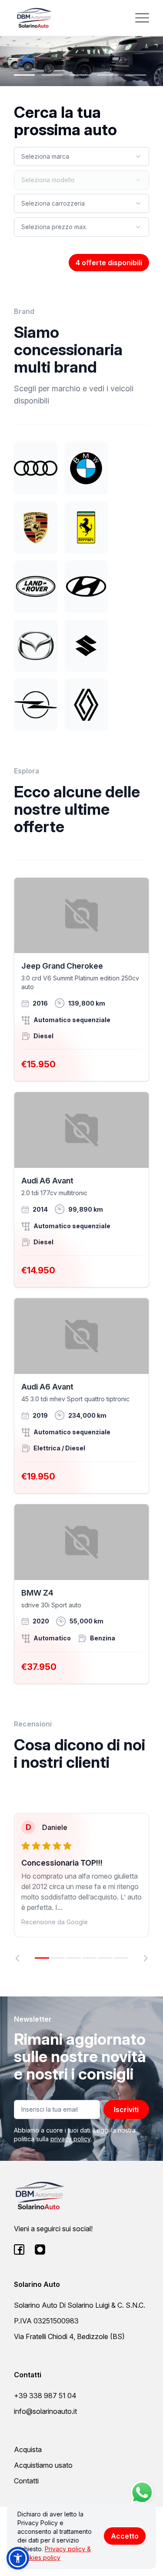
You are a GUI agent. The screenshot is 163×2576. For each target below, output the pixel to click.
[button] (18, 2558)
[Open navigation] (142, 18)
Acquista (28, 2449)
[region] (81, 1887)
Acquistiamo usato (43, 2465)
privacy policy (70, 2139)
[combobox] (81, 157)
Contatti (26, 2481)
